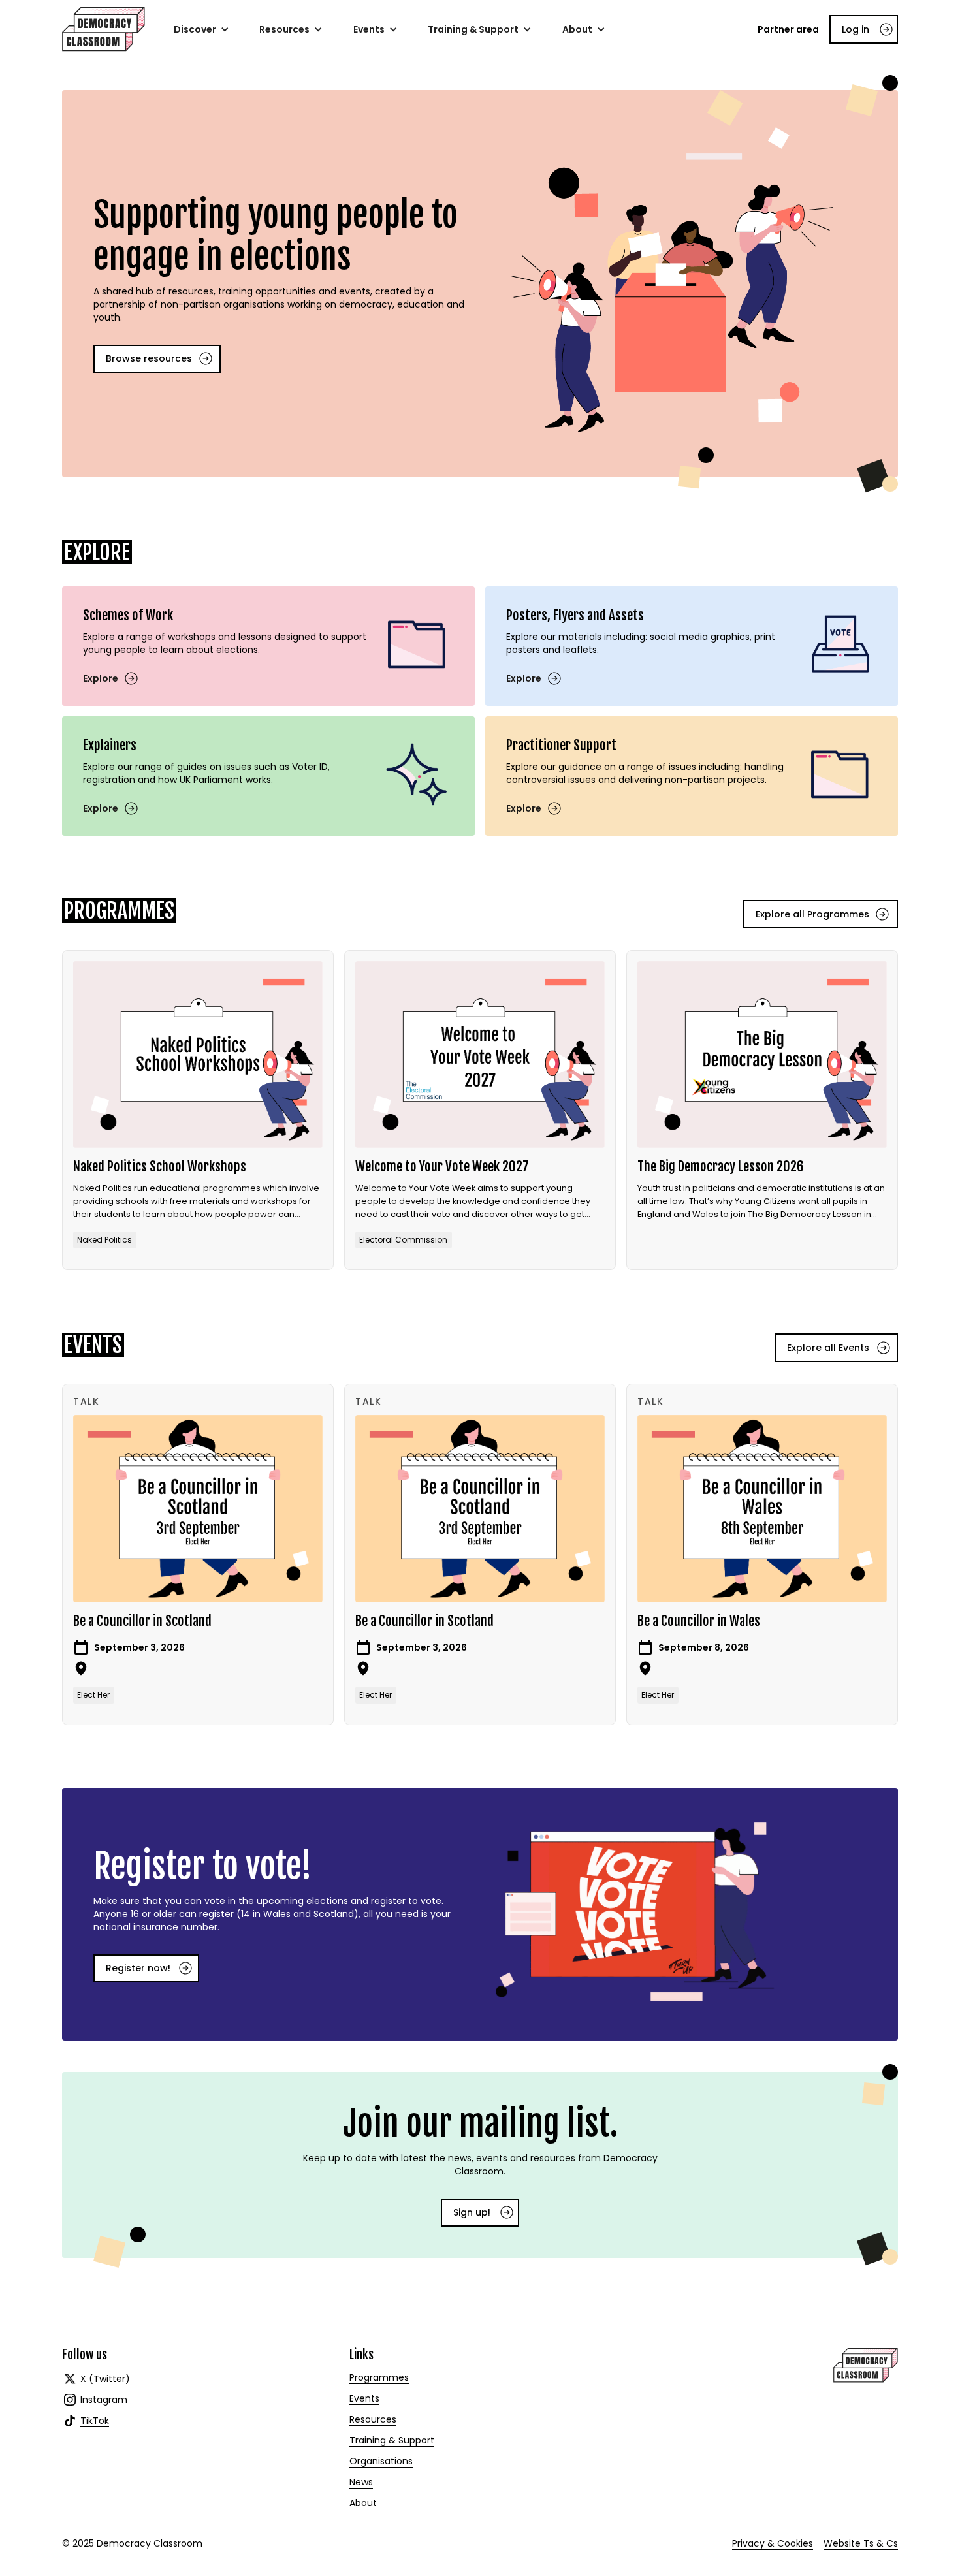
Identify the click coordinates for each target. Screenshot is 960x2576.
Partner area (788, 29)
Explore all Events (828, 1348)
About (363, 2503)
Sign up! (472, 2212)
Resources (373, 2419)
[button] (201, 29)
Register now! (138, 1968)
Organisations (381, 2461)
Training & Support (392, 2440)
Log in (856, 29)
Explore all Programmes (812, 914)
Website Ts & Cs (861, 2543)
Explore (101, 678)
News (361, 2482)
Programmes (379, 2377)
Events (364, 2398)
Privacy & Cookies (773, 2543)
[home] (104, 29)
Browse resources (149, 358)
